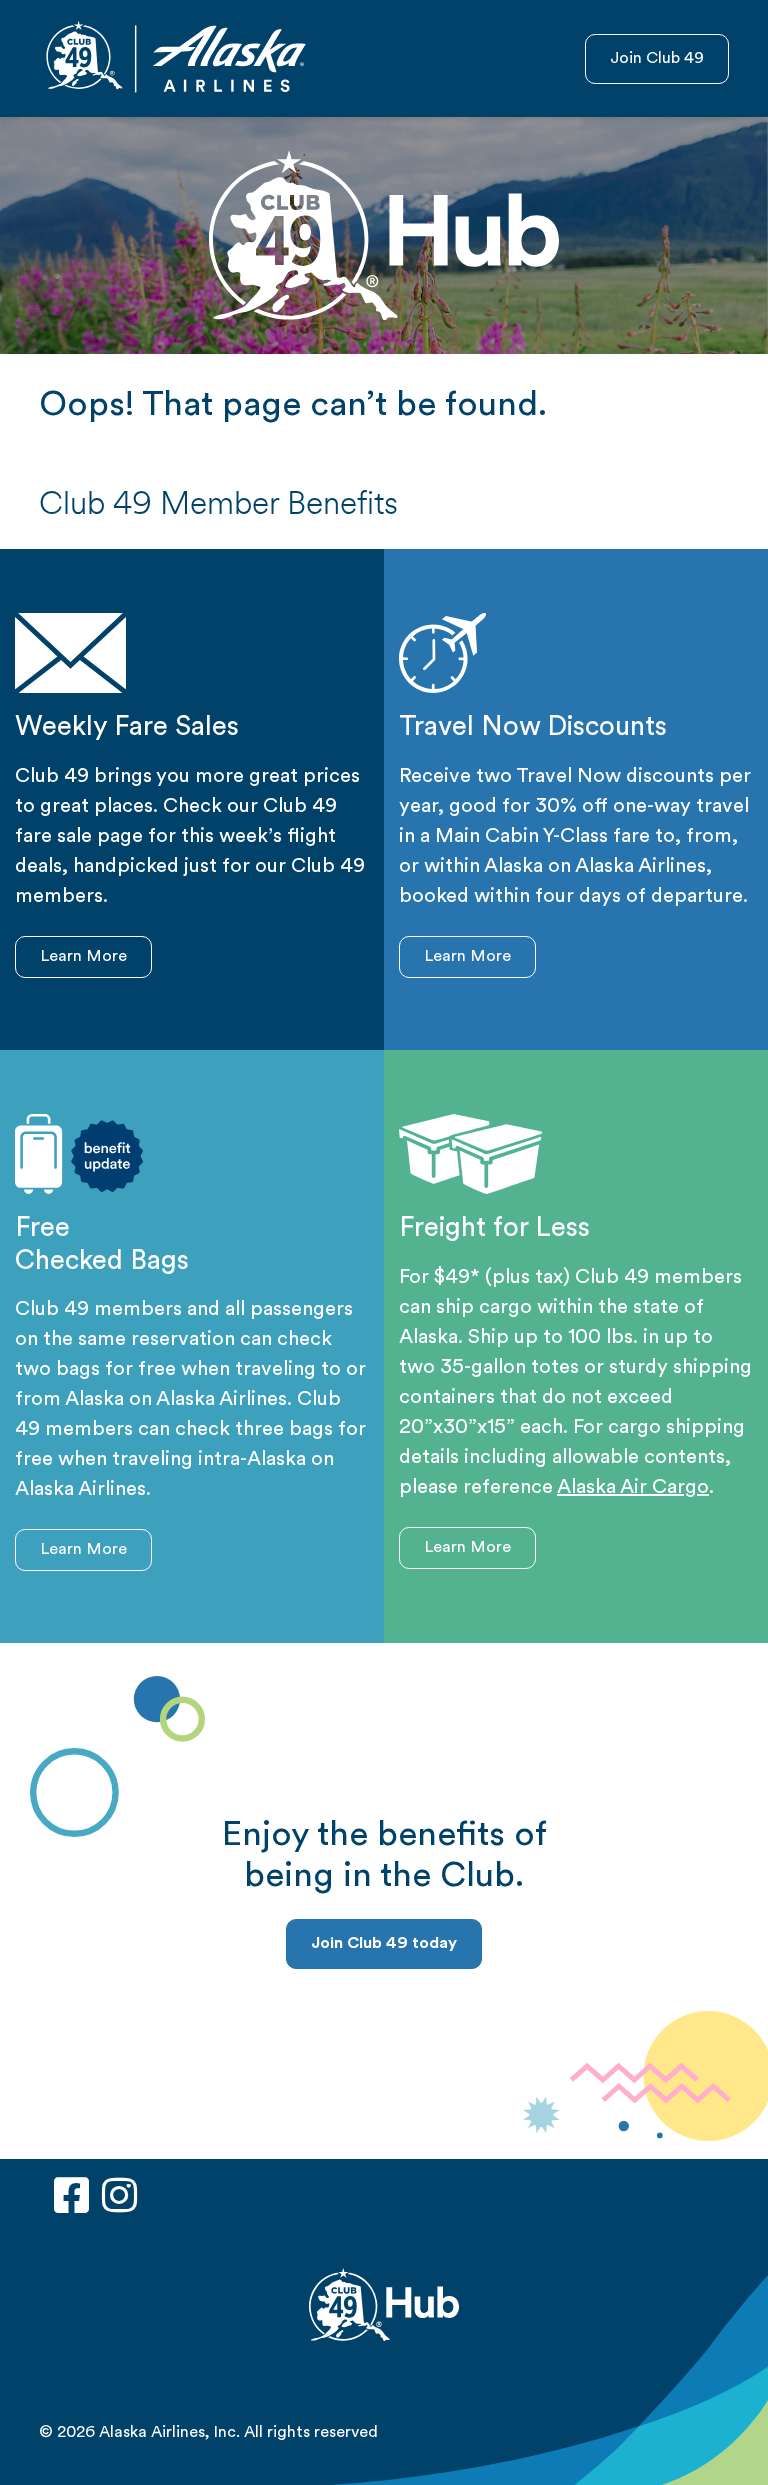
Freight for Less (494, 1229)
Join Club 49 (657, 59)
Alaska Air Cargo (633, 1488)
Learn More (83, 957)
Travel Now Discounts (533, 728)
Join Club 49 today (384, 1944)
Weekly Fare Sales (127, 728)
